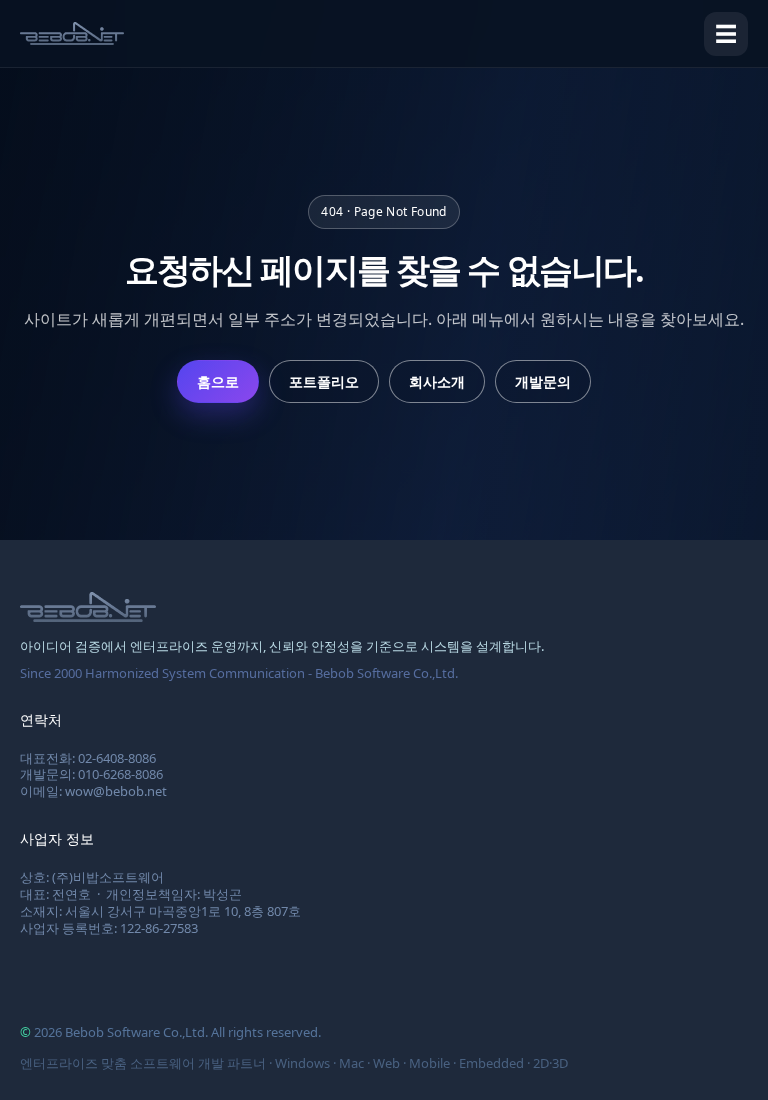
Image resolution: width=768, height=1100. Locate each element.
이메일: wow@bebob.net (93, 791)
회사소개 (437, 381)
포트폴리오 (324, 381)
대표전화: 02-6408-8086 (88, 758)
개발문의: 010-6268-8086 (91, 774)
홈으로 (218, 381)
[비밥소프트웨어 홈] (72, 33)
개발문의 (543, 381)
